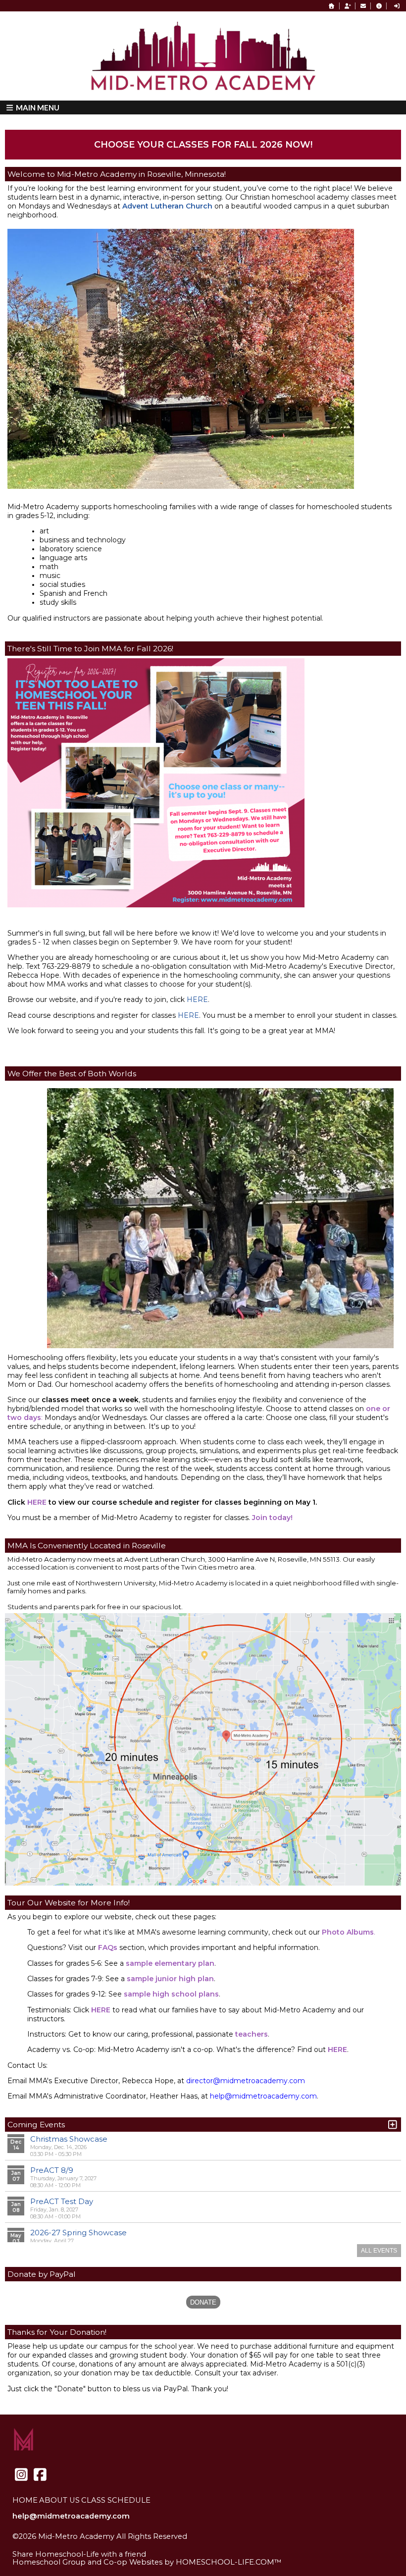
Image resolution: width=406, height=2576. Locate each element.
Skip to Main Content (59, 2544)
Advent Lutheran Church (167, 206)
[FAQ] (379, 6)
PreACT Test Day (62, 2201)
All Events (379, 2251)
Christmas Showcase (69, 2139)
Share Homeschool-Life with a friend (79, 2554)
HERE (197, 999)
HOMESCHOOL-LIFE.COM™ (229, 2562)
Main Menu (37, 107)
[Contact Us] (363, 6)
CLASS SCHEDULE (116, 2500)
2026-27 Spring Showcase (78, 2233)
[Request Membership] (348, 6)
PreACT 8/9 (52, 2170)
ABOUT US (59, 2500)
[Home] (332, 6)
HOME (25, 2500)
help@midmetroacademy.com (71, 2516)
